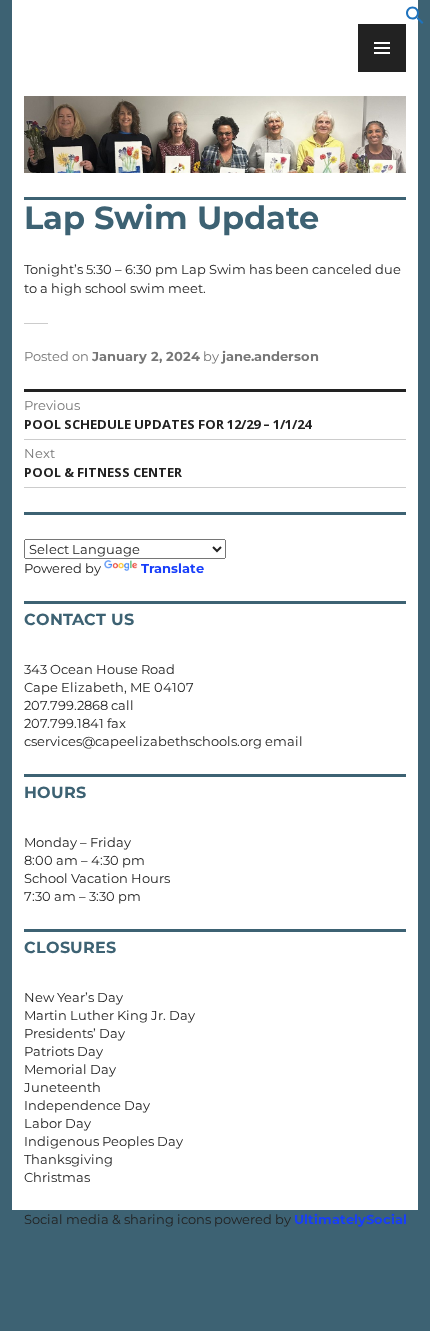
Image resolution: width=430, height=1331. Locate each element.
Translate (172, 568)
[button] (415, 20)
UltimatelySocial (350, 1219)
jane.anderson (270, 356)
